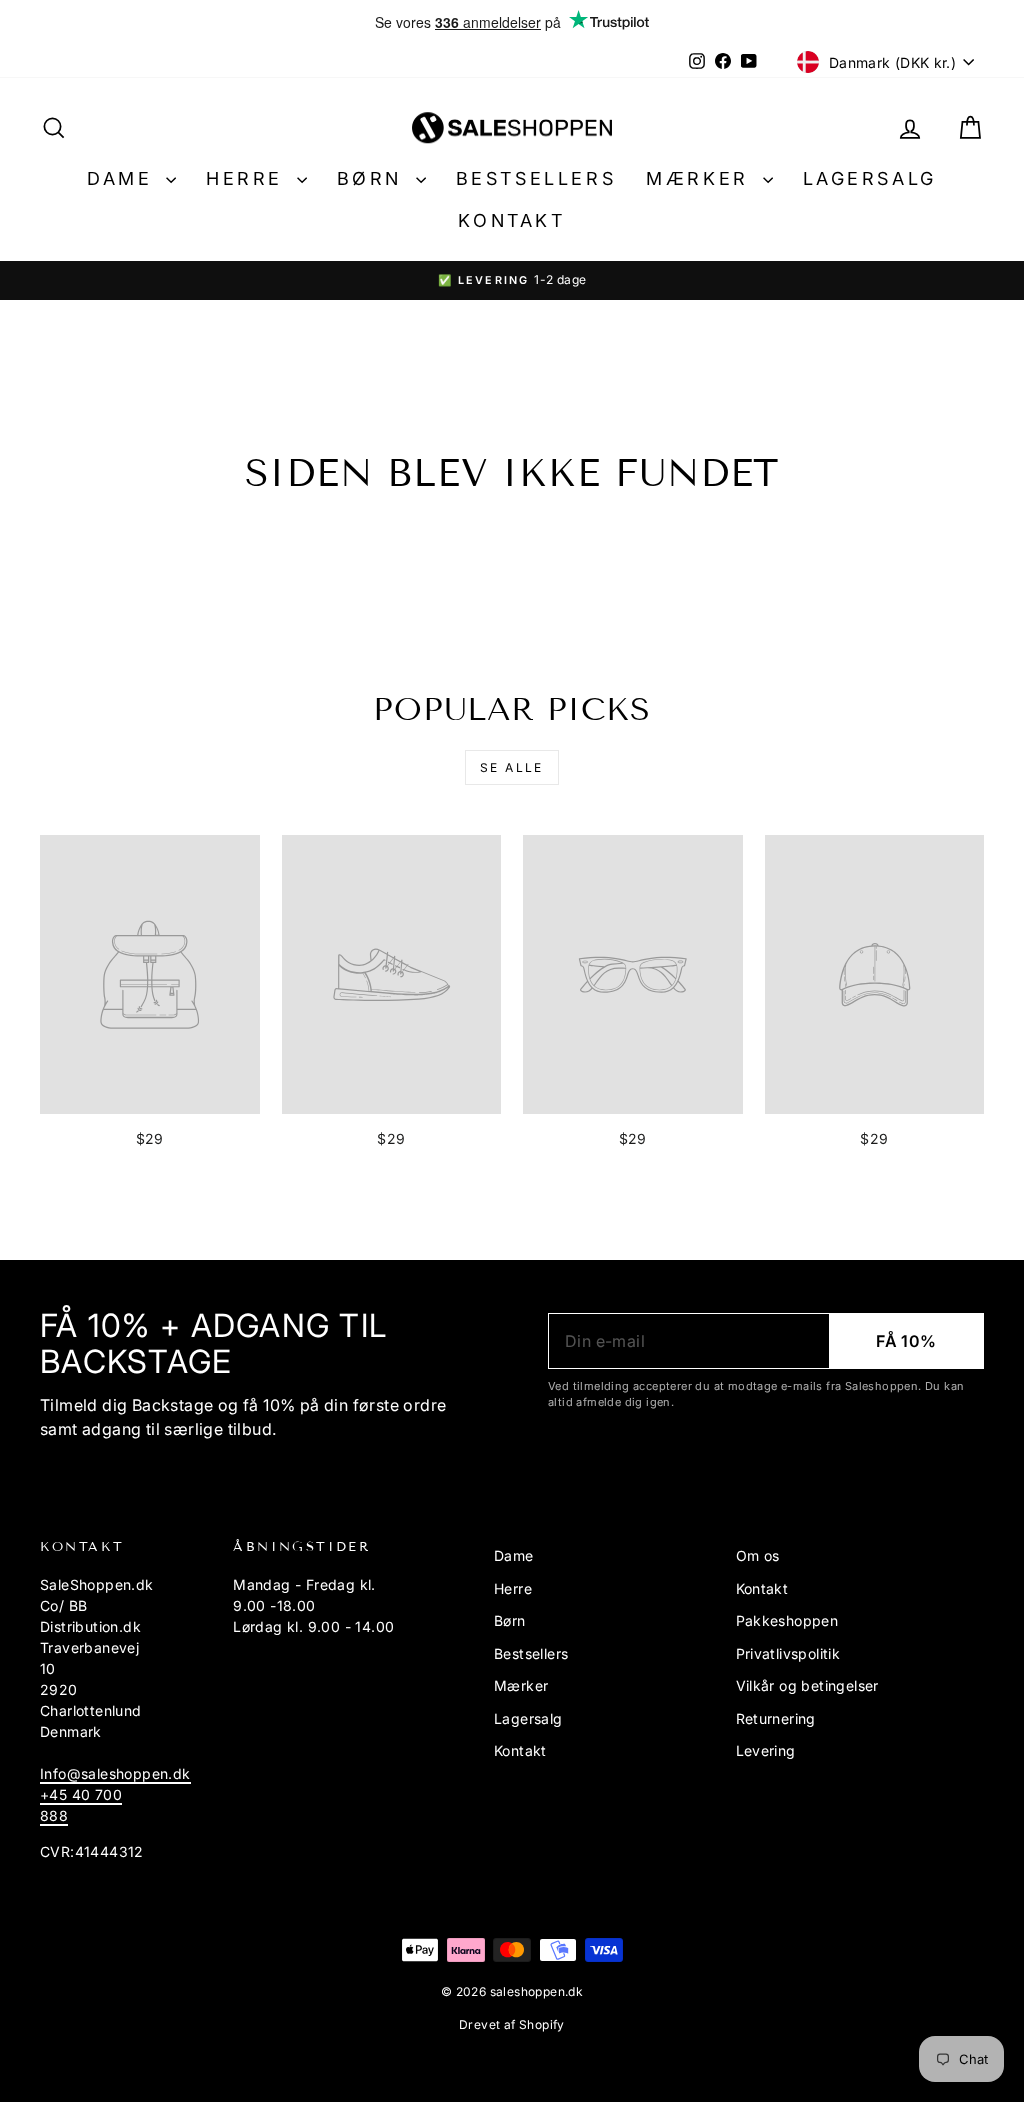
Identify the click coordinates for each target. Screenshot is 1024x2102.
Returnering (776, 1718)
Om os (758, 1555)
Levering (766, 1750)
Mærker (701, 178)
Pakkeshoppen (787, 1620)
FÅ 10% (906, 1341)
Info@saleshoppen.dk (115, 1773)
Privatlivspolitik (788, 1653)
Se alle (512, 767)
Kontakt (511, 220)
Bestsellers (536, 178)
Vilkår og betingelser (807, 1685)
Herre (249, 178)
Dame (124, 178)
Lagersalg (870, 178)
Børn (374, 178)
